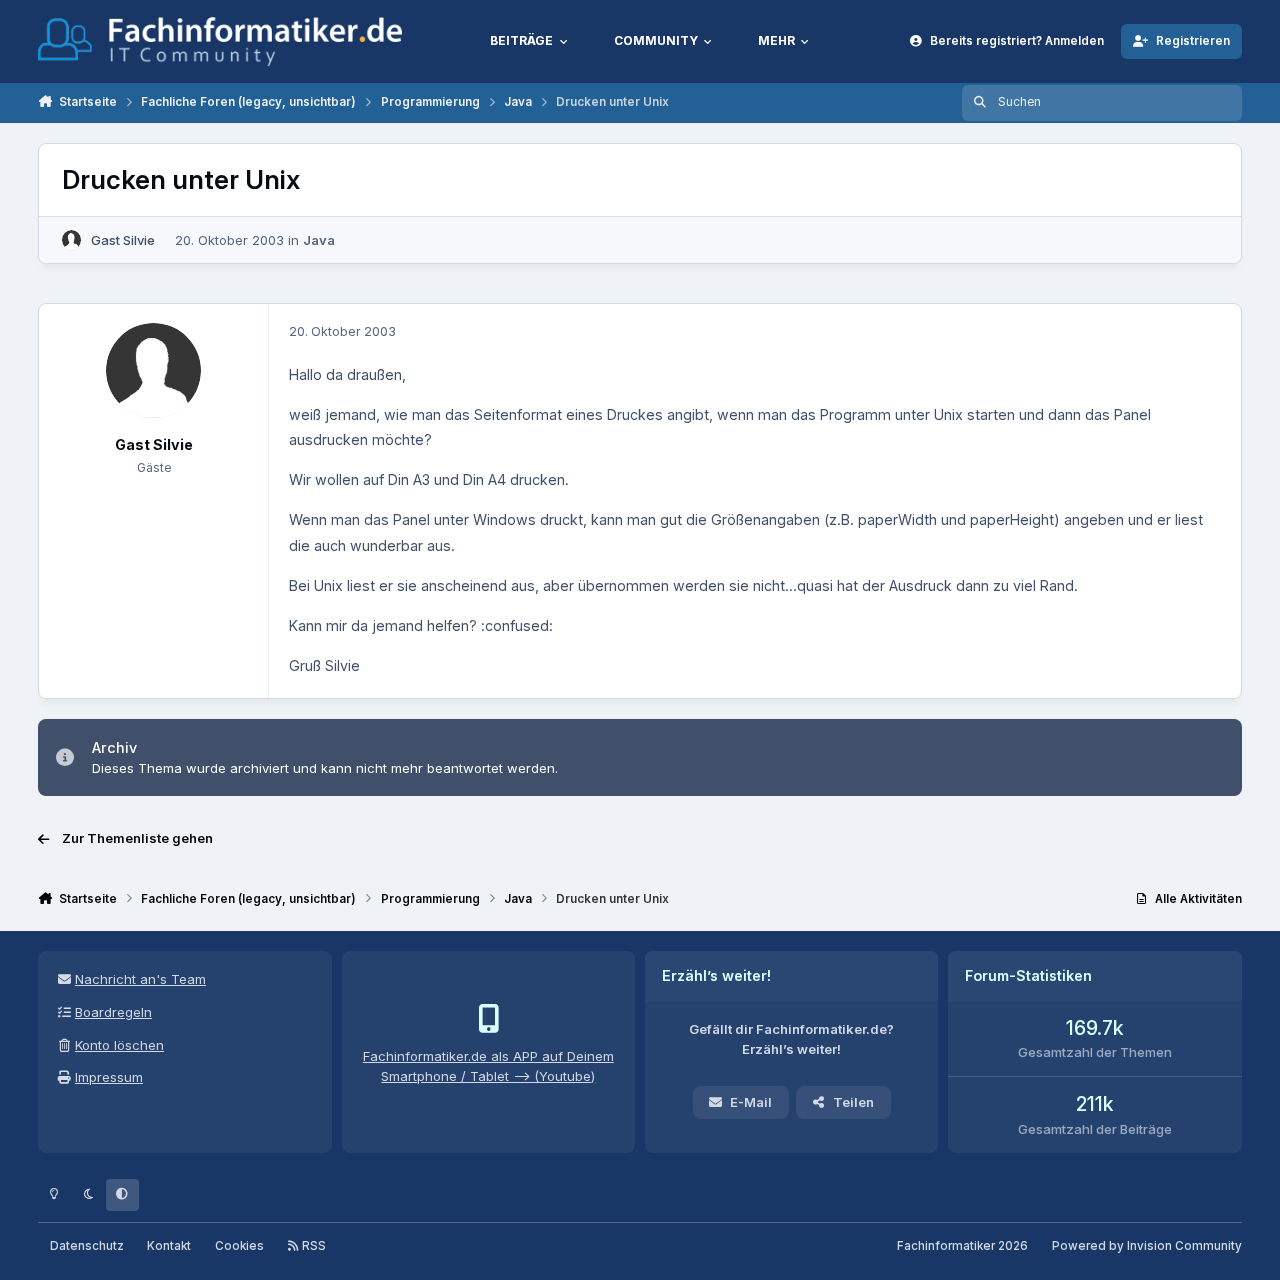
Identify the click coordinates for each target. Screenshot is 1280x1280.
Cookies (239, 1246)
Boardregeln (113, 1012)
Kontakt (169, 1246)
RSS (312, 1246)
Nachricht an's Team (140, 979)
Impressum (109, 1077)
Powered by (1147, 1246)
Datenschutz (87, 1246)
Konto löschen (119, 1045)
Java (319, 240)
